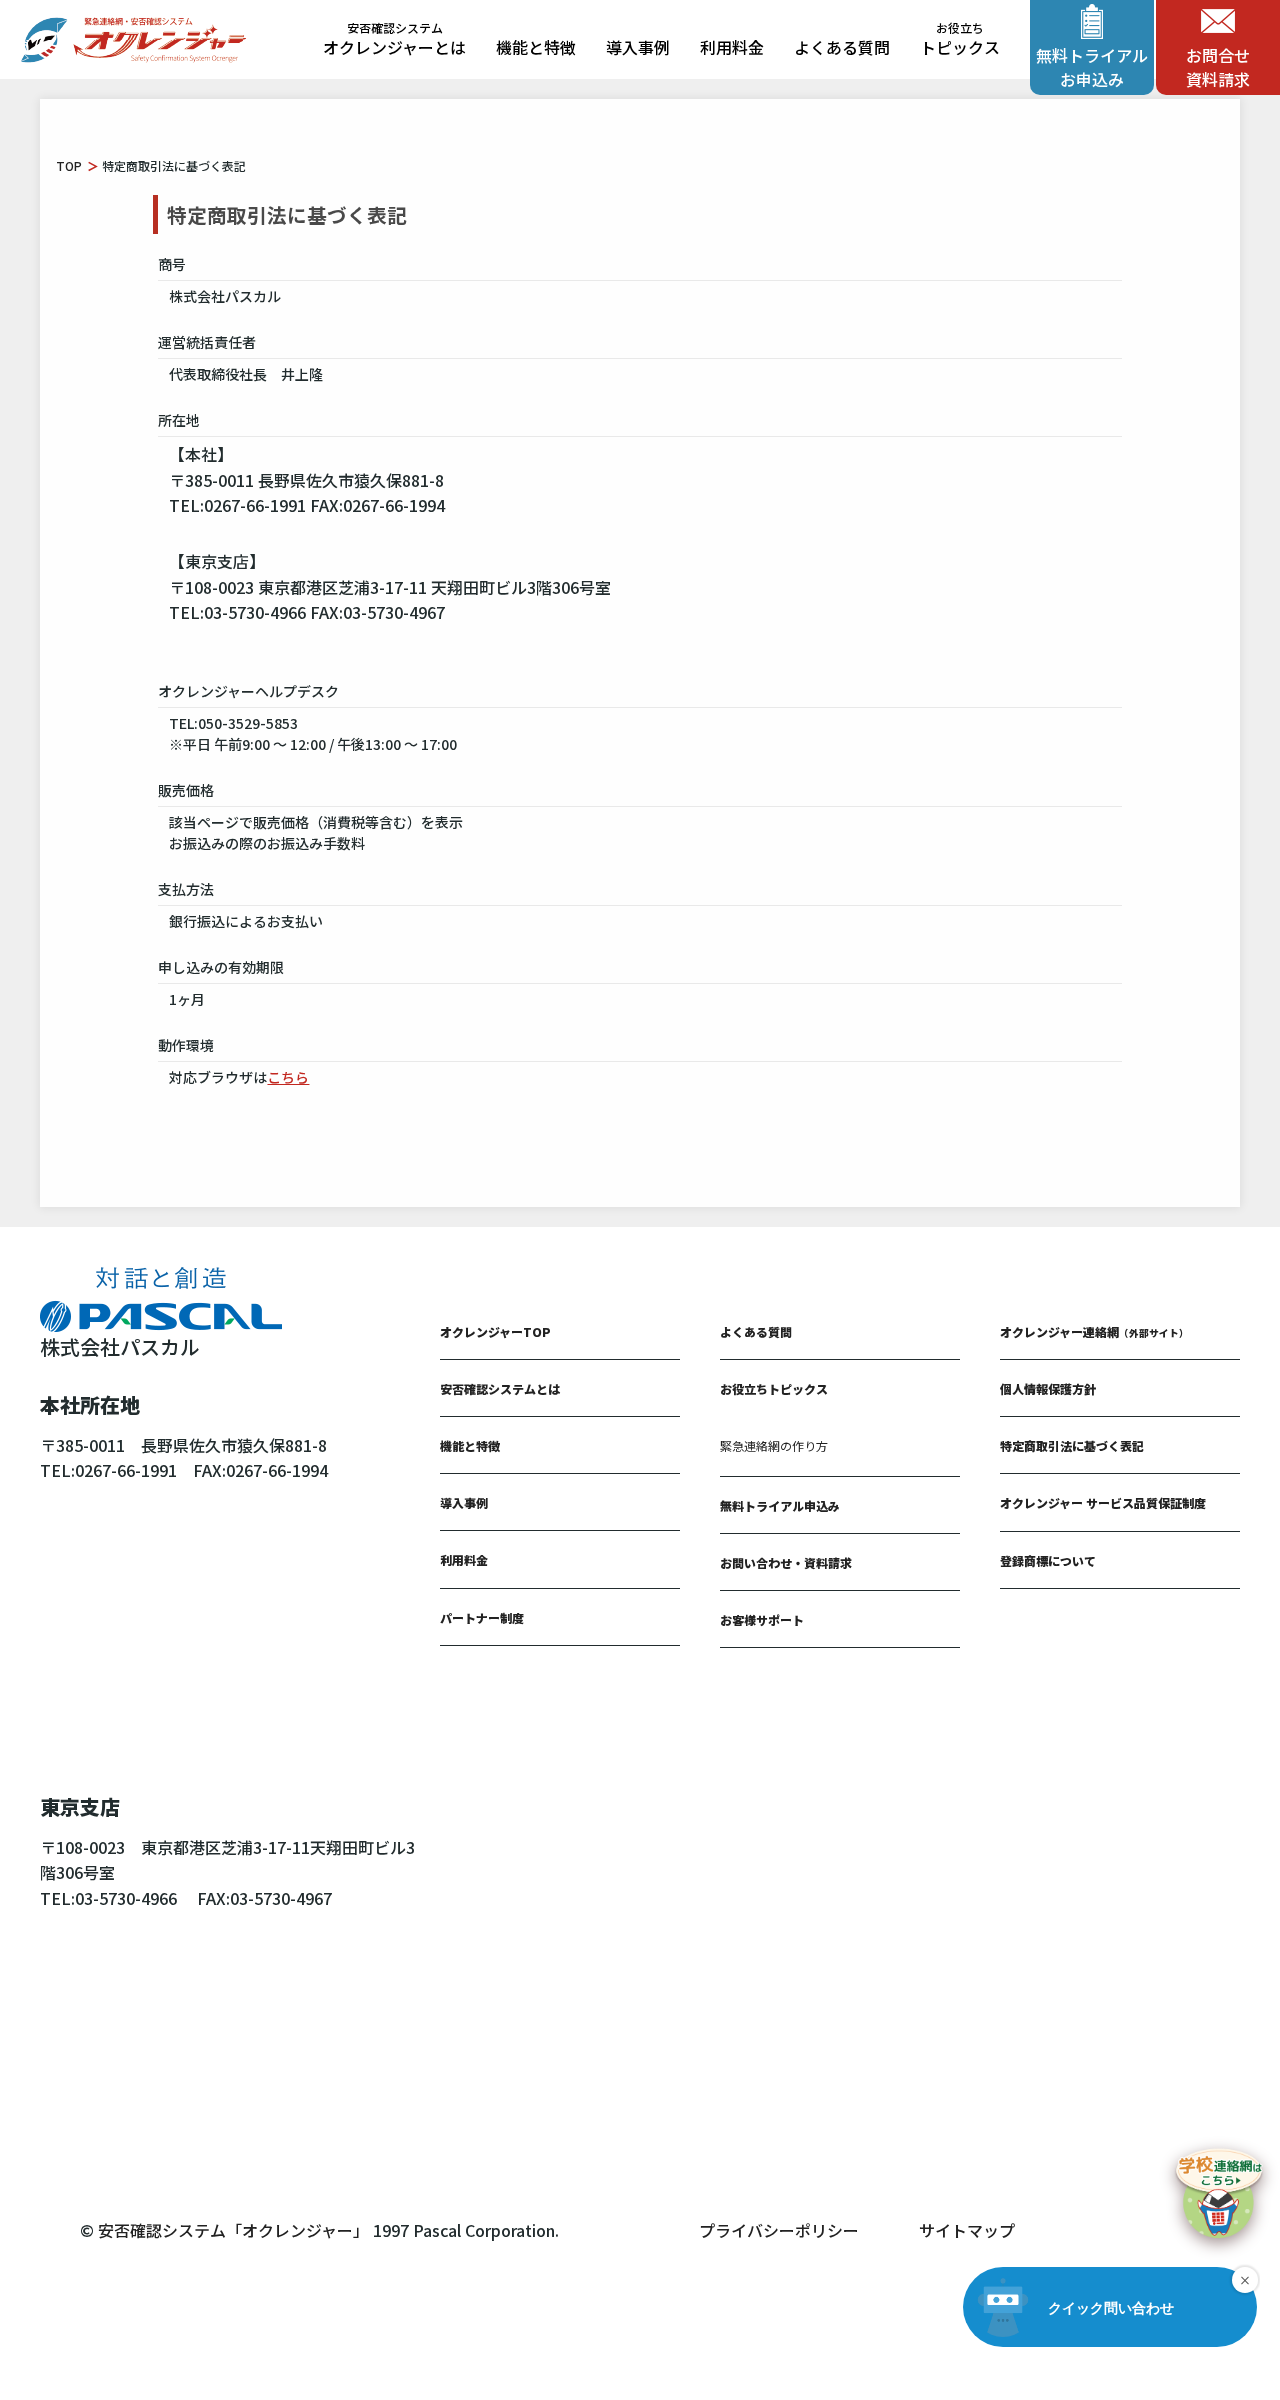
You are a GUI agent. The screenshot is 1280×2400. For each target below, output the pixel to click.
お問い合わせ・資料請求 (786, 1562)
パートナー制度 (482, 1617)
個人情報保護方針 (1048, 1388)
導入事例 (638, 47)
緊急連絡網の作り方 (774, 1445)
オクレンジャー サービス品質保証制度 (1103, 1502)
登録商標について (1048, 1560)
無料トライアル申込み (780, 1505)
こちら (288, 1077)
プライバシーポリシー (779, 2230)
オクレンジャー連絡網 (1094, 1331)
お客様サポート (762, 1619)
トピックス (960, 40)
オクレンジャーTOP (495, 1331)
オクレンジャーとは (394, 40)
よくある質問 (842, 47)
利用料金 (732, 47)
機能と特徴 (536, 47)
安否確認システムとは (500, 1388)
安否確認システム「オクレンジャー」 (233, 2230)
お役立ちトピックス (774, 1388)
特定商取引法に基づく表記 (1072, 1445)
